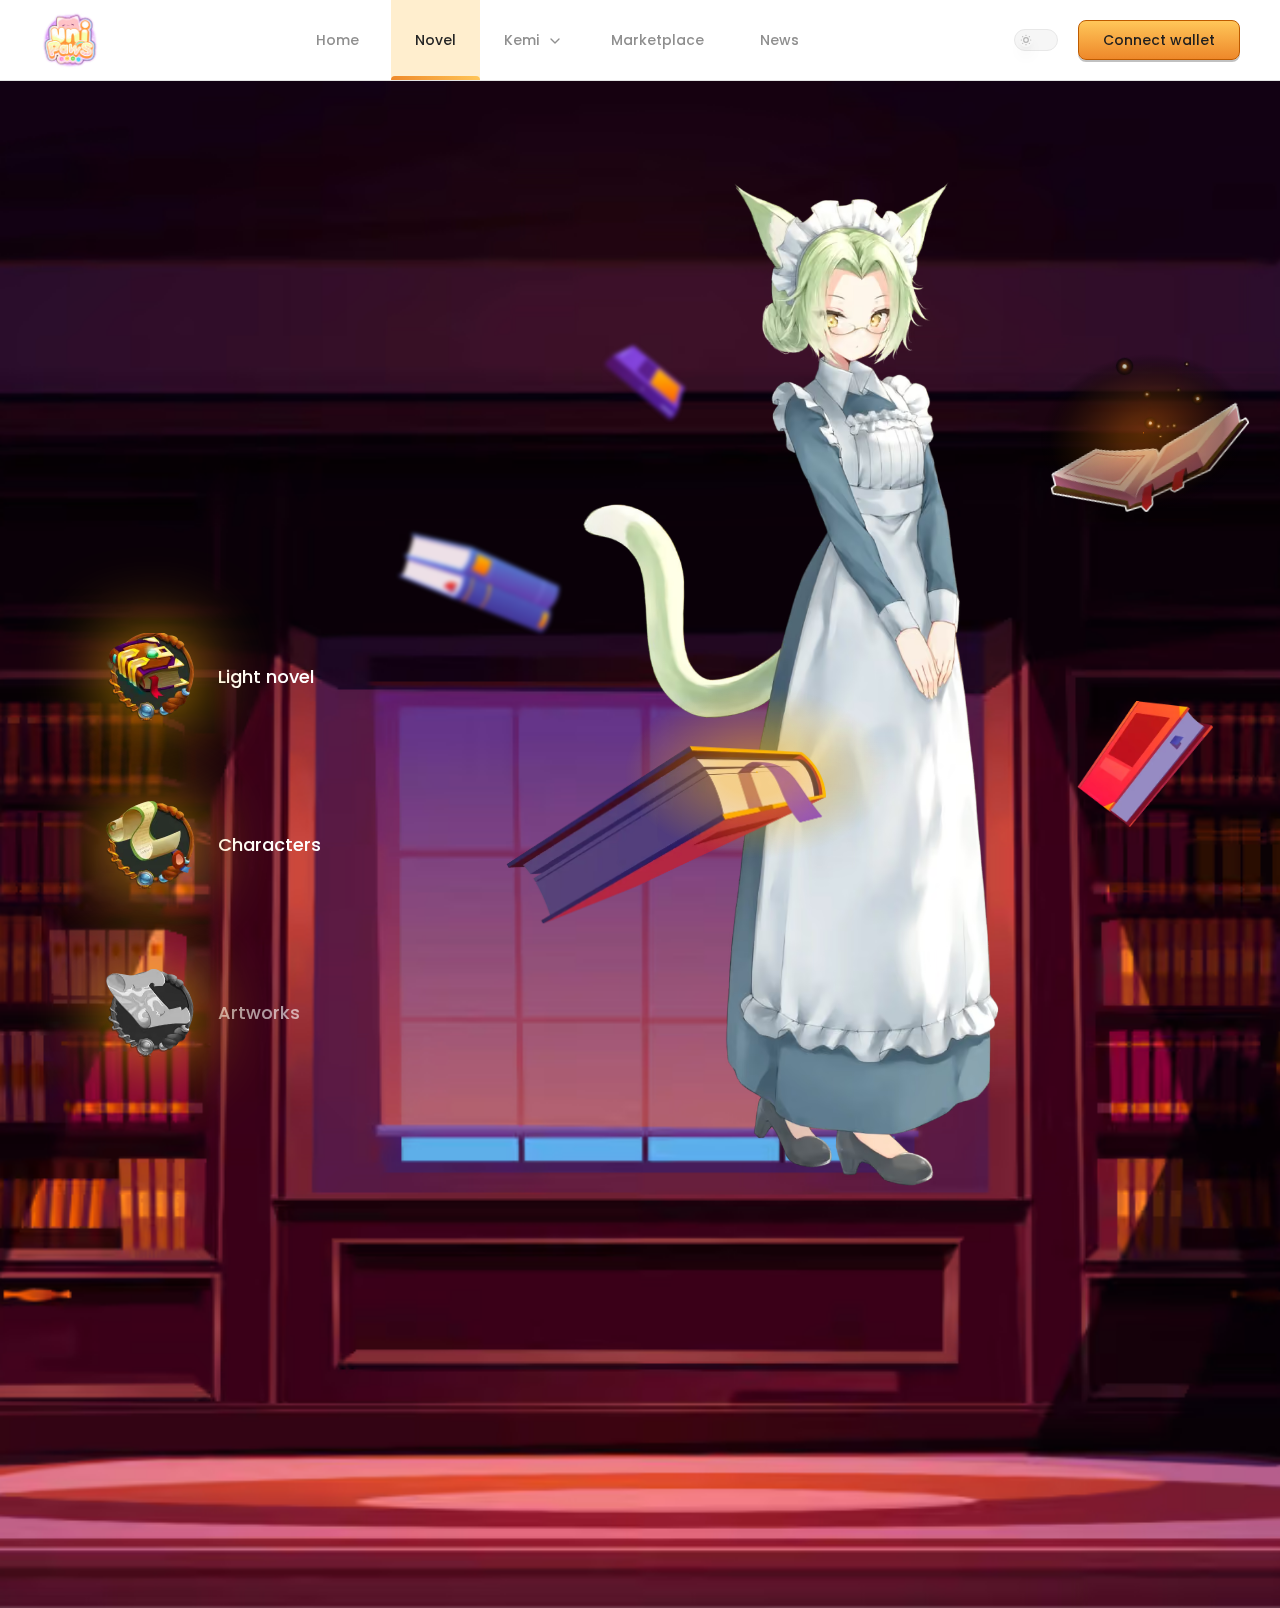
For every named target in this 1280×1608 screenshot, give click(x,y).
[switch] (1036, 40)
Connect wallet (1159, 40)
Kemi (521, 40)
